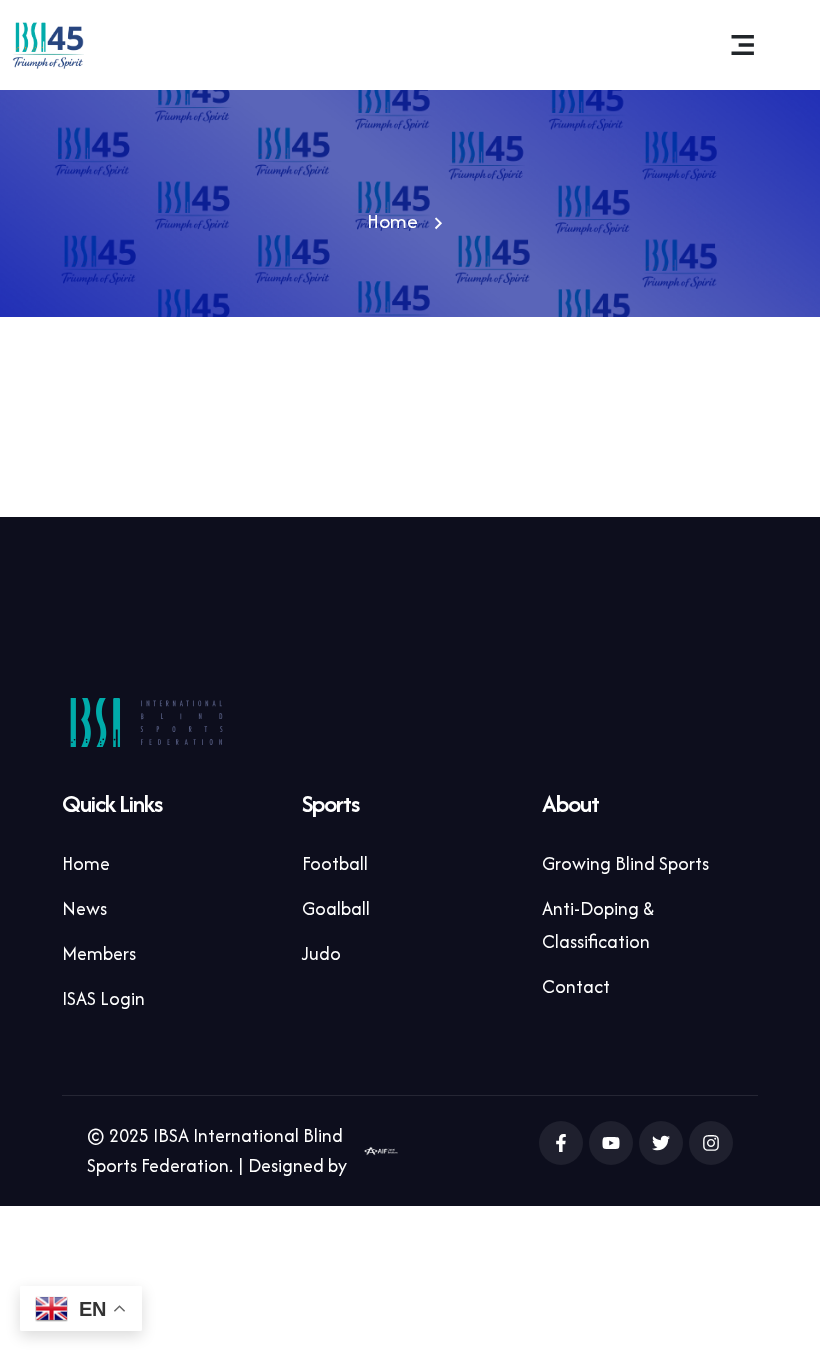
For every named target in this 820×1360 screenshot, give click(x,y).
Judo (321, 953)
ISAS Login (103, 998)
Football (335, 863)
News (84, 908)
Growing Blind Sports (625, 863)
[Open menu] (743, 45)
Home (392, 220)
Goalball (336, 908)
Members (99, 953)
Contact (576, 986)
